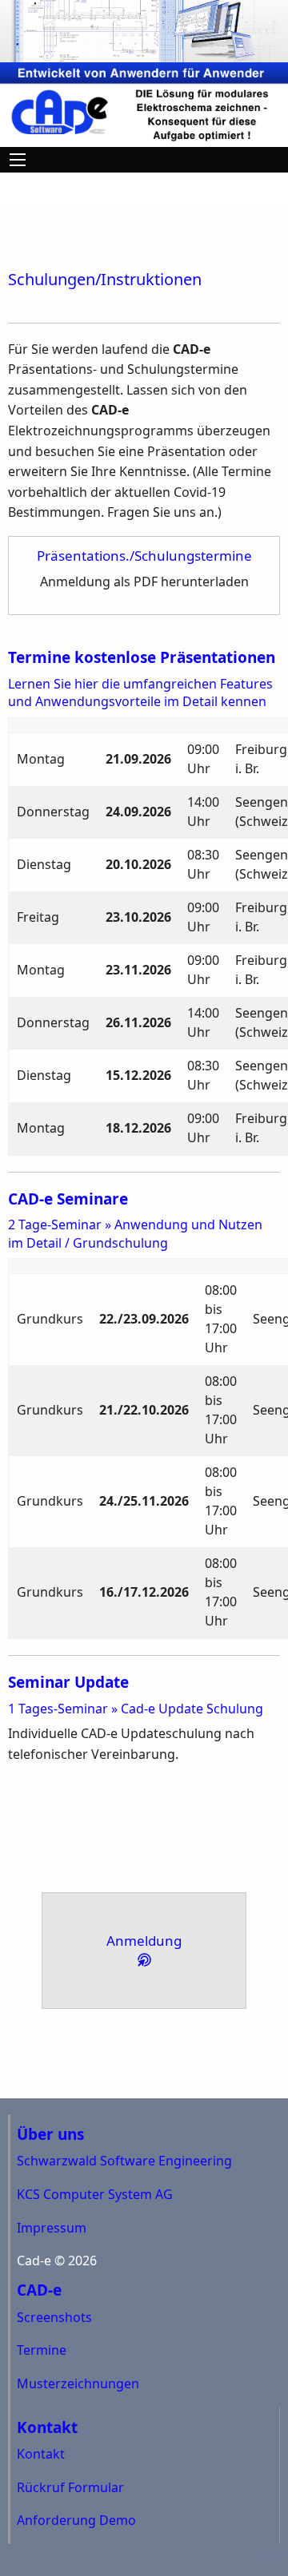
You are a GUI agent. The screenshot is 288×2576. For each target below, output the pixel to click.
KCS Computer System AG (95, 2194)
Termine (42, 2350)
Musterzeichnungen (78, 2383)
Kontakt (41, 2454)
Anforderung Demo (76, 2520)
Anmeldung (144, 1941)
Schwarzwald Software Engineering (124, 2161)
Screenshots (54, 2317)
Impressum (52, 2228)
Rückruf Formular (70, 2487)
